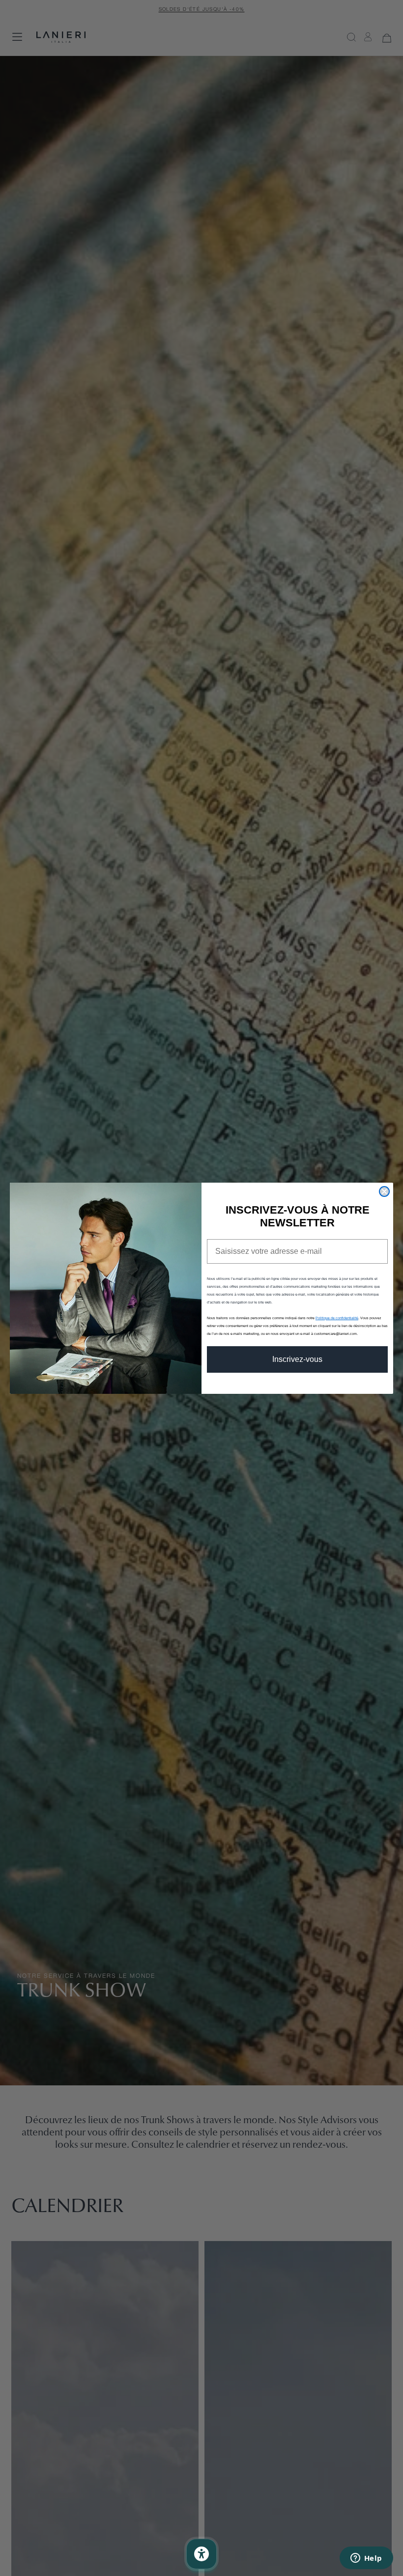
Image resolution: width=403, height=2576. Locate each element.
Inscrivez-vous (297, 1359)
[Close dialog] (384, 1191)
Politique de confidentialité (337, 1318)
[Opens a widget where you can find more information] (366, 2559)
